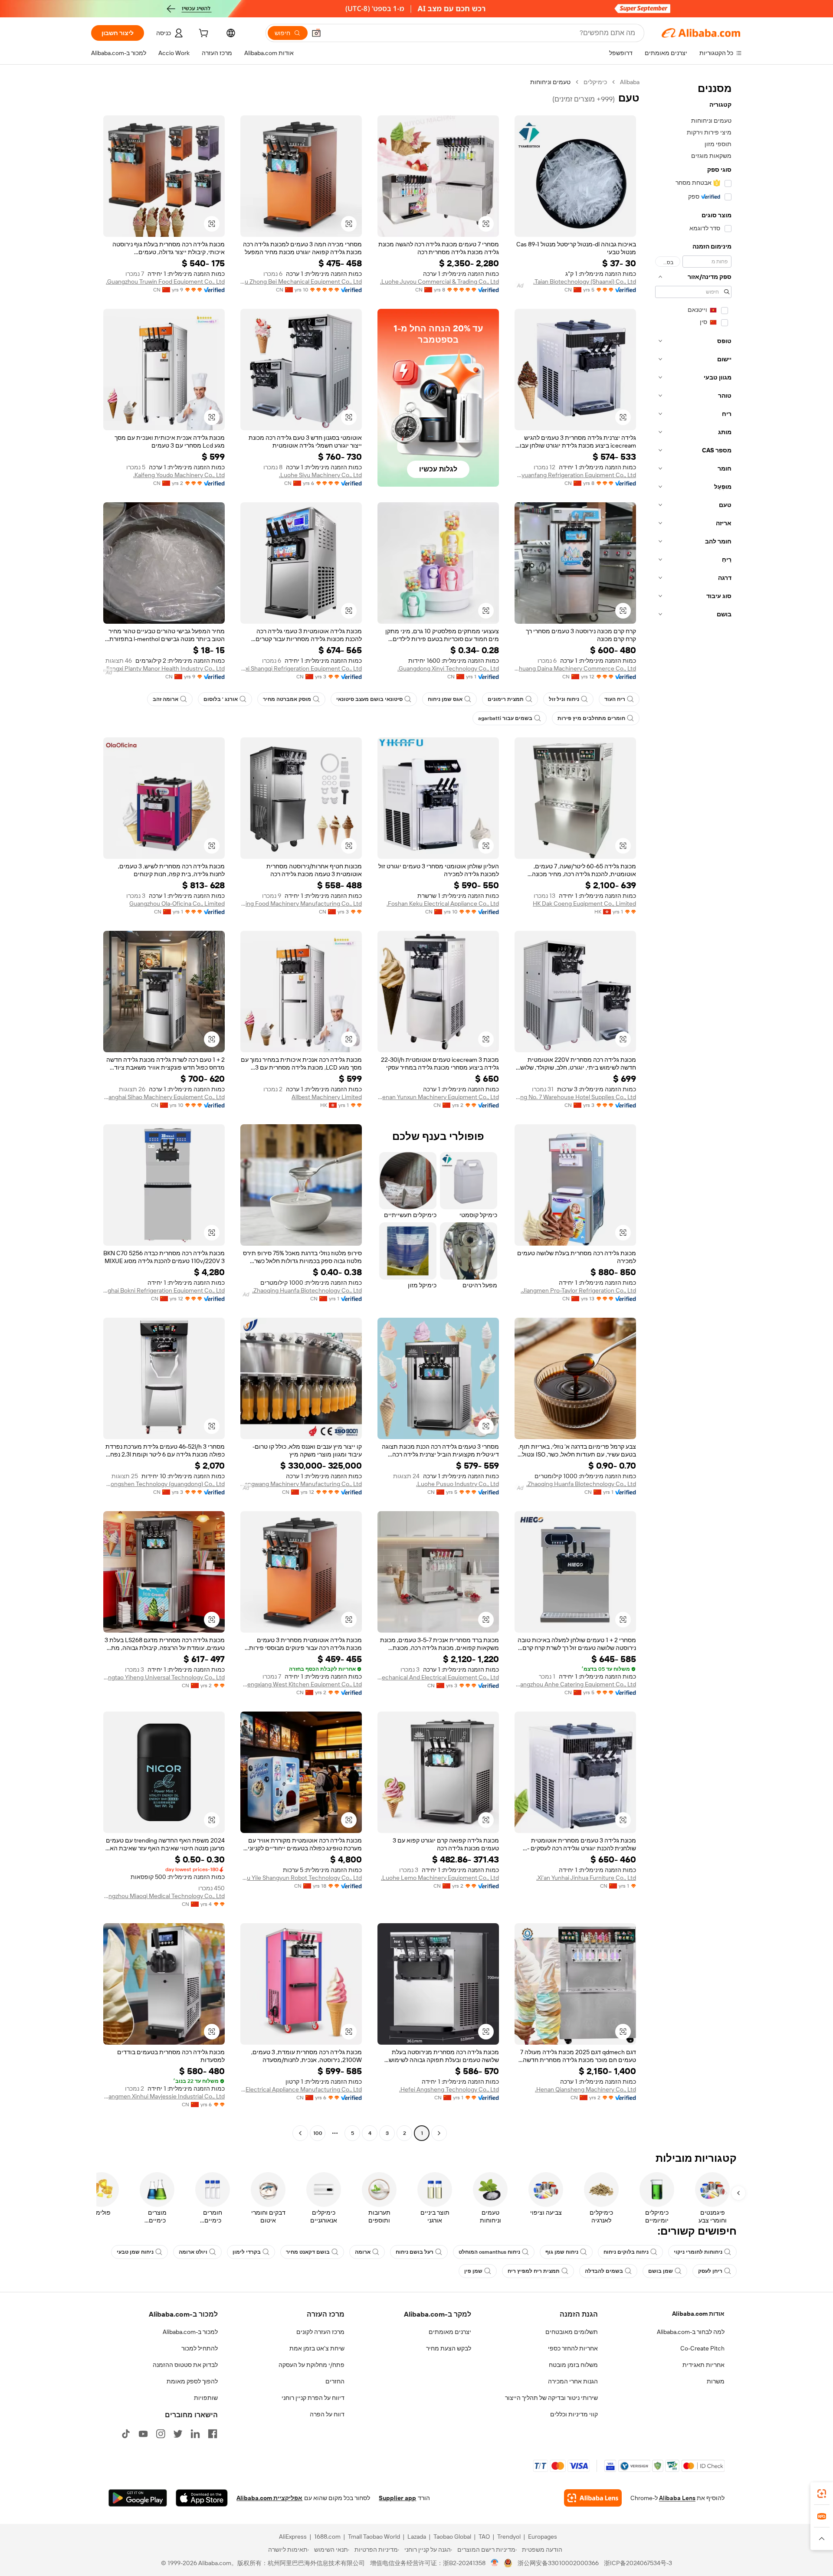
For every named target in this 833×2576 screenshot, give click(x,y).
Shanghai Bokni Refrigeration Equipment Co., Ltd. (164, 1290)
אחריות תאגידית (703, 2365)
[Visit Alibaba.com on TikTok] (126, 2434)
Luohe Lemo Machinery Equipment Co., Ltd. (440, 1878)
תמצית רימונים (506, 699)
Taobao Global (452, 2537)
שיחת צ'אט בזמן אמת (317, 2348)
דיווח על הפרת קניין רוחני (313, 2398)
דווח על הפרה (327, 2414)
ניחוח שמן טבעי (135, 2252)
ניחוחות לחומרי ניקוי (698, 2252)
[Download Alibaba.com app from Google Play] (138, 2498)
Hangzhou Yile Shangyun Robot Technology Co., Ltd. (301, 1878)
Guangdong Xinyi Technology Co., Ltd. (448, 668)
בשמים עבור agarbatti (505, 718)
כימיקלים (595, 82)
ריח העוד (615, 699)
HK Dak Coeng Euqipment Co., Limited (584, 903)
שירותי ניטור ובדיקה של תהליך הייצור (551, 2398)
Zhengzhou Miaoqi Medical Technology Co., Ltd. (164, 1896)
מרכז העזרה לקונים (320, 2332)
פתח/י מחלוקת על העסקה (312, 2365)
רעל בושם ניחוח (415, 2252)
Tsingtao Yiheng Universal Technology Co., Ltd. (164, 1677)
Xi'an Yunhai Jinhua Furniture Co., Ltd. (586, 1878)
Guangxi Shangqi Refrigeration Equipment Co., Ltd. (301, 668)
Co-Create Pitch (702, 2348)
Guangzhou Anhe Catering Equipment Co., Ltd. (575, 1684)
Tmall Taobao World (374, 2537)
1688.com (327, 2537)
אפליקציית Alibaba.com (269, 2498)
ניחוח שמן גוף (562, 2252)
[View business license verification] (495, 2563)
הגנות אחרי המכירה (573, 2381)
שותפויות (206, 2398)
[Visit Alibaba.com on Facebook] (213, 2434)
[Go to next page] (300, 2133)
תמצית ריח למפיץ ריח (534, 2271)
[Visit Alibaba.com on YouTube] (143, 2434)
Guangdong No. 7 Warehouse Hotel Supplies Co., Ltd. (575, 1097)
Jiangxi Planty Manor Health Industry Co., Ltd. (164, 668)
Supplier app (397, 2498)
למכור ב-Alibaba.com (190, 2332)
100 (318, 2133)
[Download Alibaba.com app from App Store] (202, 2498)
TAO (484, 2537)
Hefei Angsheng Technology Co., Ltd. (449, 2089)
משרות (716, 2381)
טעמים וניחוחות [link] (550, 82)
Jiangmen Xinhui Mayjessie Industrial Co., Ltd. (164, 2096)
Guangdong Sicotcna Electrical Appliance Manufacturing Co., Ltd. (301, 2089)
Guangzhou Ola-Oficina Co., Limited (177, 903)
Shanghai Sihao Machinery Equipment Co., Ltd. (164, 1097)
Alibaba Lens (677, 2498)
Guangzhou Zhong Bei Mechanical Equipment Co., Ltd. (301, 281)
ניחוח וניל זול (564, 699)
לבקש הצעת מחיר (449, 2348)
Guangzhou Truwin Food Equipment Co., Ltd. (165, 281)
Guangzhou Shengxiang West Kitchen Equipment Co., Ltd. (301, 1684)
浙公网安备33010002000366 (558, 2563)
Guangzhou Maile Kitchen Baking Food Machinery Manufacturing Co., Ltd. (301, 903)
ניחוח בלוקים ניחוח (626, 2252)
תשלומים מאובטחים (572, 2332)
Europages (543, 2537)
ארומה (363, 2252)
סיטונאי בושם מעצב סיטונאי (369, 699)
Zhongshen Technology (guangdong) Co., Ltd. (164, 1484)
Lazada (417, 2537)
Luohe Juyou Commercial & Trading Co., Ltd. (439, 281)
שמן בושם (661, 2271)
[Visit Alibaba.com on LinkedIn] (195, 2434)
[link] (822, 2494)
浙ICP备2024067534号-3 (638, 2563)
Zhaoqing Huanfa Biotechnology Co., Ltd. (307, 1290)
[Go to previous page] (439, 2133)
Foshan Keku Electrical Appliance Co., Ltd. (443, 903)
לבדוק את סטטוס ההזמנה (185, 2365)
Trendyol (509, 2537)
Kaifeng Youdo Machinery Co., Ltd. (179, 475)
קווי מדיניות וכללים (574, 2414)
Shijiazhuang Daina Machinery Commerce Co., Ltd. (575, 668)
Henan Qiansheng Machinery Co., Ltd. (585, 2089)
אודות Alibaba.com (698, 2314)
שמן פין (473, 2271)
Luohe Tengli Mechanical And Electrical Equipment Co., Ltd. (438, 1677)
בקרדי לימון (247, 2252)
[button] (316, 33)
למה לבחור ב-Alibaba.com (691, 2332)
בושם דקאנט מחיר (308, 2252)
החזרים (335, 2381)
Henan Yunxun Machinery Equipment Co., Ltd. (438, 1097)
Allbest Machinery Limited (327, 1097)
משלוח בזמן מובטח (573, 2365)
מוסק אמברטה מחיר (287, 699)
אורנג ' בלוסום (221, 699)
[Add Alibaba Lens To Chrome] (593, 2498)
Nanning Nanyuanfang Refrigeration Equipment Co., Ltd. (575, 475)
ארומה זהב (166, 699)
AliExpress (293, 2537)
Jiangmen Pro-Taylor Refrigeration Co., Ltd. (578, 1290)
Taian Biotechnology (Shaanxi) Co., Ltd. (585, 281)
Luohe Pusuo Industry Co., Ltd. (457, 1484)
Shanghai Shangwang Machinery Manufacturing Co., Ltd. (301, 1484)
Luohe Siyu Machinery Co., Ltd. (320, 475)
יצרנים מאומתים (450, 2332)
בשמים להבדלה (604, 2271)
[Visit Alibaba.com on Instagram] (161, 2434)
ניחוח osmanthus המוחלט (489, 2252)
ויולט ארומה (193, 2252)
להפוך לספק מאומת (192, 2381)
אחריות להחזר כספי (573, 2348)
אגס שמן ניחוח (445, 699)
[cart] (203, 34)
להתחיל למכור (200, 2348)
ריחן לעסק (710, 2271)
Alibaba (630, 82)
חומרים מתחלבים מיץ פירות (591, 718)
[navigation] (693, 1109)
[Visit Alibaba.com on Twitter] (178, 2434)
